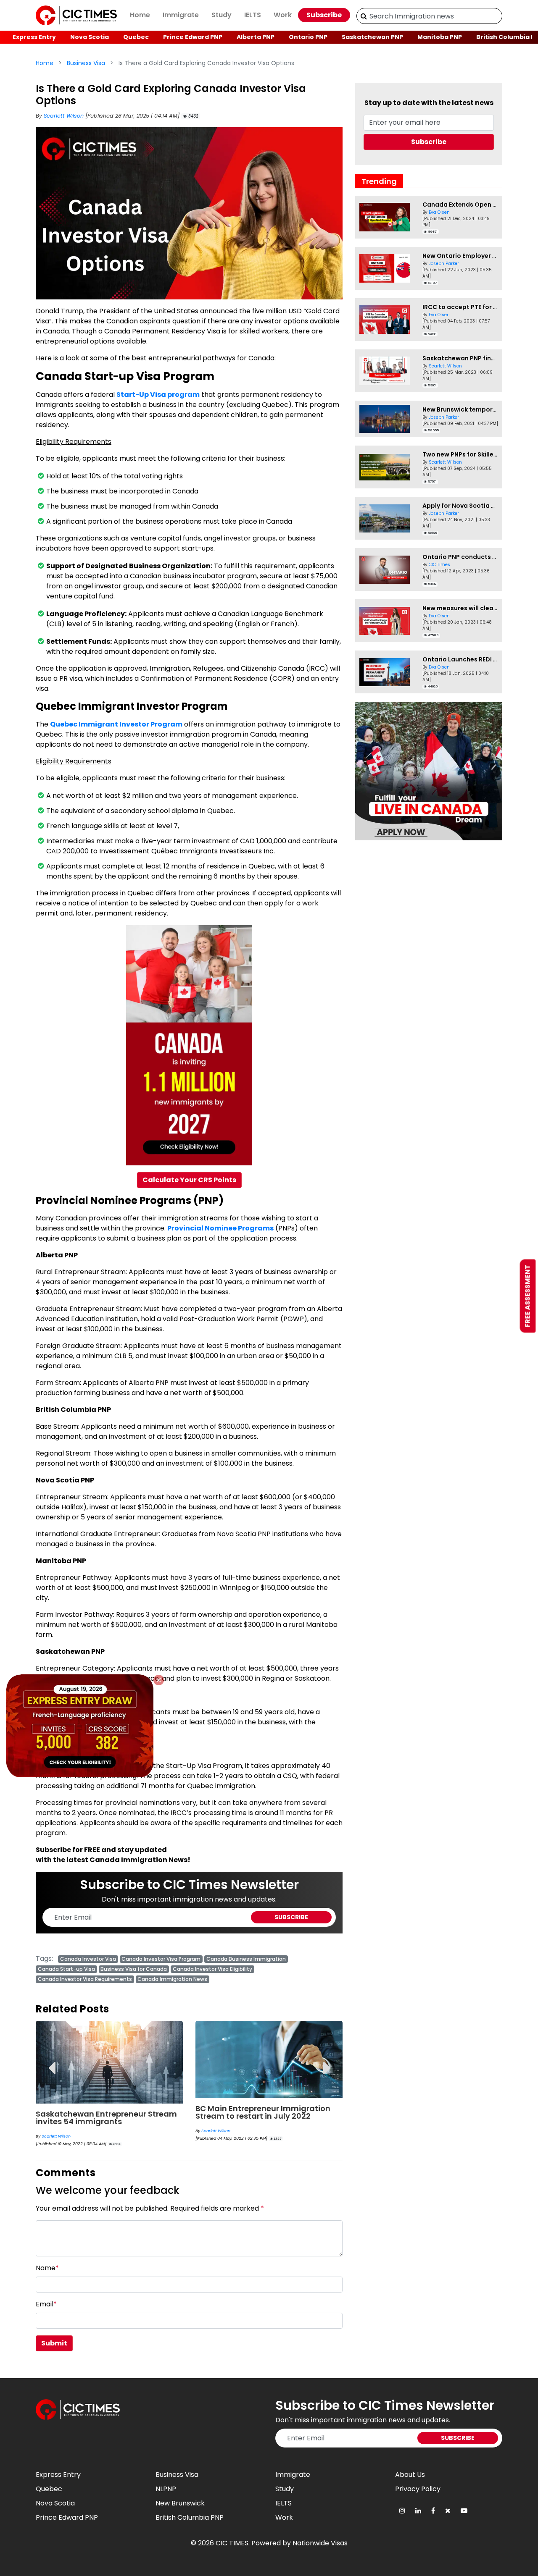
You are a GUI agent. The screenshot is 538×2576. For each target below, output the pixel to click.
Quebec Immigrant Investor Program (116, 724)
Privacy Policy (418, 2489)
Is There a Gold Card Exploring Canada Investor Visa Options (254, 2118)
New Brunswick (180, 2503)
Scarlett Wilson (65, 116)
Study (222, 15)
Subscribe (324, 15)
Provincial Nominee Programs (220, 1228)
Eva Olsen (439, 212)
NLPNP (166, 2489)
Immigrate (181, 15)
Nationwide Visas (320, 2543)
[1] (364, 16)
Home (140, 15)
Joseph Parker (444, 264)
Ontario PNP (308, 37)
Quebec (136, 37)
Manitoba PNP (440, 37)
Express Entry (34, 37)
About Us (410, 2475)
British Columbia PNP (190, 2517)
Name (47, 2268)
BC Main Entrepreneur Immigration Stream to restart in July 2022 (103, 2112)
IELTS (253, 15)
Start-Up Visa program (158, 395)
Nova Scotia (90, 37)
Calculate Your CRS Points (189, 1180)
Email (46, 2304)
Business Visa (86, 63)
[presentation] (51, 2062)
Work (283, 15)
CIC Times (439, 565)
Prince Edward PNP (193, 37)
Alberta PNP (256, 37)
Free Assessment (528, 1296)
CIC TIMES (232, 2543)
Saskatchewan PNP (372, 37)
